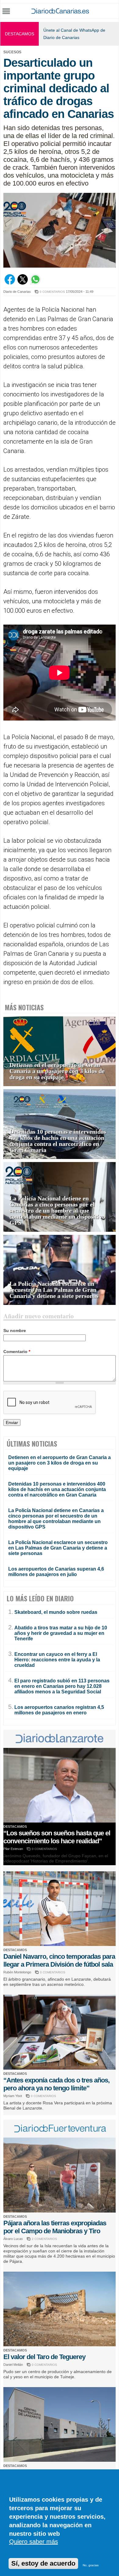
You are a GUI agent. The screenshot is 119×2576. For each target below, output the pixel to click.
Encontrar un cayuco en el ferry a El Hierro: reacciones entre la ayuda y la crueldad (57, 1660)
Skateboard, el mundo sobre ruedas (56, 1612)
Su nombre (15, 1331)
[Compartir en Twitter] (23, 283)
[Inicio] (60, 12)
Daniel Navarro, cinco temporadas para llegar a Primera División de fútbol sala (59, 1960)
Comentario (17, 1352)
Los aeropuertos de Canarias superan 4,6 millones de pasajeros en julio (56, 1572)
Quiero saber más (34, 2542)
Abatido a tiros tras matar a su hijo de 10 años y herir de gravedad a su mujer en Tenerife (61, 1633)
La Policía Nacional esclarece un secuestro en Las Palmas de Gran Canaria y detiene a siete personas (54, 1290)
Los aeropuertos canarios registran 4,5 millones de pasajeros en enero (59, 1710)
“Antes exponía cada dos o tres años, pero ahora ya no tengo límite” (56, 2084)
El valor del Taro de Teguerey (44, 2357)
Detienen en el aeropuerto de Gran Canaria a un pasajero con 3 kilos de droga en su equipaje (57, 1071)
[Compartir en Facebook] (10, 283)
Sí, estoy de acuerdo (43, 2563)
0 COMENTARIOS (52, 292)
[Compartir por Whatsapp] (35, 283)
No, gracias (91, 2565)
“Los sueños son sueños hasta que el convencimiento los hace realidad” (57, 1837)
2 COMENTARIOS (44, 2239)
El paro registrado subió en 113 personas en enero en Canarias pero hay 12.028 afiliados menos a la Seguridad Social (62, 1686)
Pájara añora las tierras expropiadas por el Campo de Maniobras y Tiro (55, 2227)
